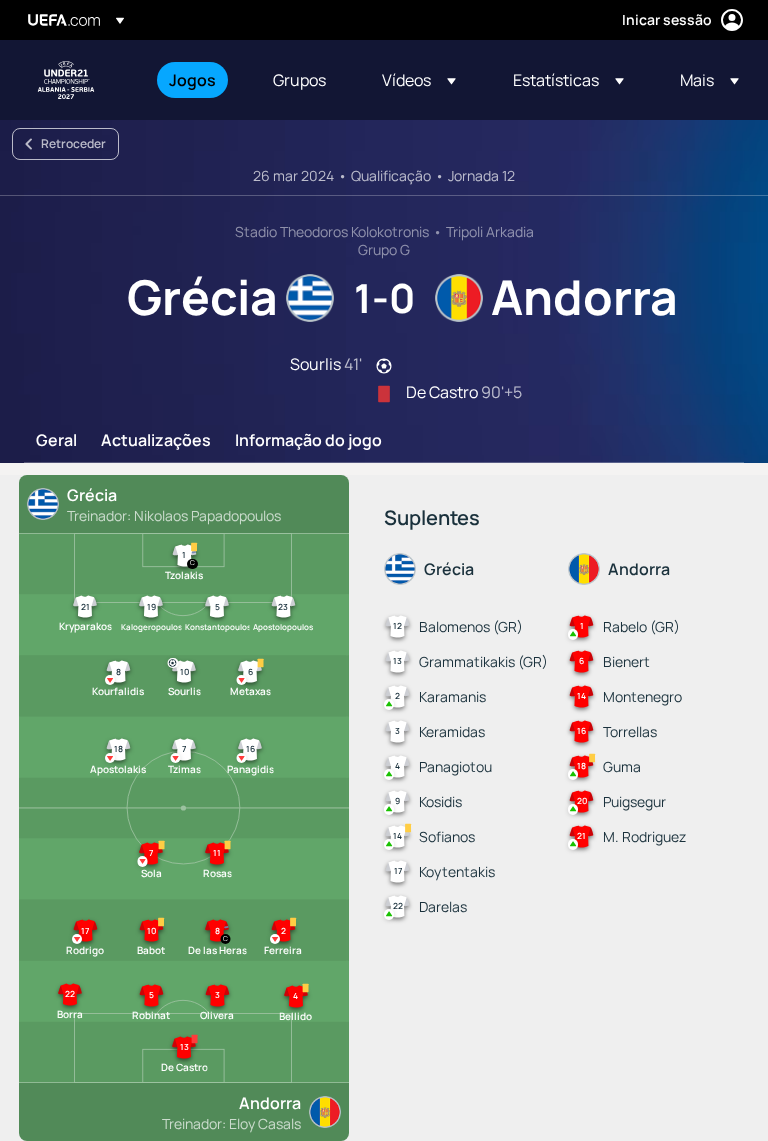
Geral (56, 441)
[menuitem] (196, 80)
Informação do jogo (308, 441)
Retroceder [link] (73, 143)
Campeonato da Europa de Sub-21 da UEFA (66, 80)
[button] (419, 80)
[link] (192, 80)
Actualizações (156, 441)
